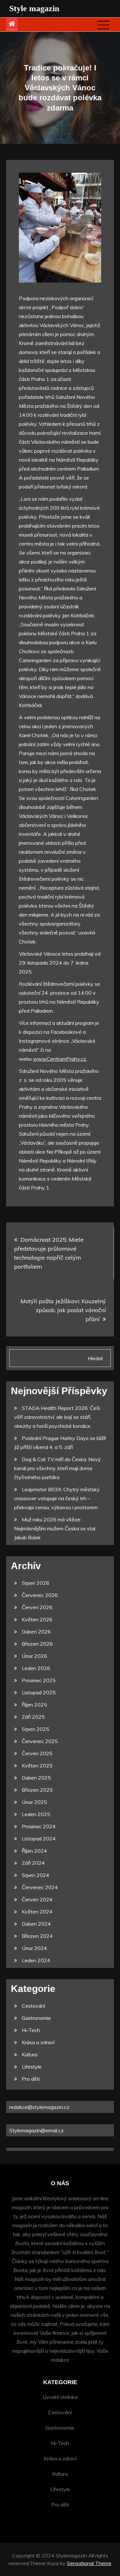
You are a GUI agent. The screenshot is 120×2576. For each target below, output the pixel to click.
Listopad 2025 (39, 1692)
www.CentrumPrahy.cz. (60, 1059)
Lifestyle (32, 2067)
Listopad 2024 (39, 1839)
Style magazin (34, 8)
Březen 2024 (37, 1936)
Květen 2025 (37, 1765)
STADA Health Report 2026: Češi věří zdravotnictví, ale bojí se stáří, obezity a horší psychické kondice (57, 1417)
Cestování (33, 2006)
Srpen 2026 (36, 1583)
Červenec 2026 (40, 1595)
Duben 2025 (36, 1778)
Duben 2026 (36, 1632)
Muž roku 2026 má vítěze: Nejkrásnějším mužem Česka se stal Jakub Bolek (55, 1528)
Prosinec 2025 (39, 1680)
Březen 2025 (37, 1790)
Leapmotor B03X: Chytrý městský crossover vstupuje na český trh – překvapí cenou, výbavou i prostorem (57, 1498)
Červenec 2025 (40, 1741)
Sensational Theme (89, 2563)
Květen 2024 (37, 1912)
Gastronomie (36, 2018)
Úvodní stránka (60, 2397)
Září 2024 (33, 1863)
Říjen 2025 (34, 1705)
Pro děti (31, 2079)
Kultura (30, 2054)
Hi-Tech (31, 2030)
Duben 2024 (36, 1924)
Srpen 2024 (36, 1875)
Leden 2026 (36, 1668)
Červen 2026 (37, 1607)
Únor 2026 (34, 1656)
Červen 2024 (37, 1899)
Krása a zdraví (38, 2042)
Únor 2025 (34, 1802)
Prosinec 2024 (39, 1826)
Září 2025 (33, 1717)
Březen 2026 (37, 1644)
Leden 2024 (36, 1960)
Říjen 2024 (34, 1851)
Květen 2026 (37, 1619)
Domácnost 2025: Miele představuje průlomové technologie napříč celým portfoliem (49, 1253)
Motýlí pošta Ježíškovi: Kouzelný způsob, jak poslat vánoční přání (63, 1310)
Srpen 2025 (36, 1729)
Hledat (95, 1358)
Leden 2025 (36, 1814)
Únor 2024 (34, 1948)
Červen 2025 (37, 1753)
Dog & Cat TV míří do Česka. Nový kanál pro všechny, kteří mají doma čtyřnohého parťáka (57, 1468)
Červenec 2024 (40, 1887)
